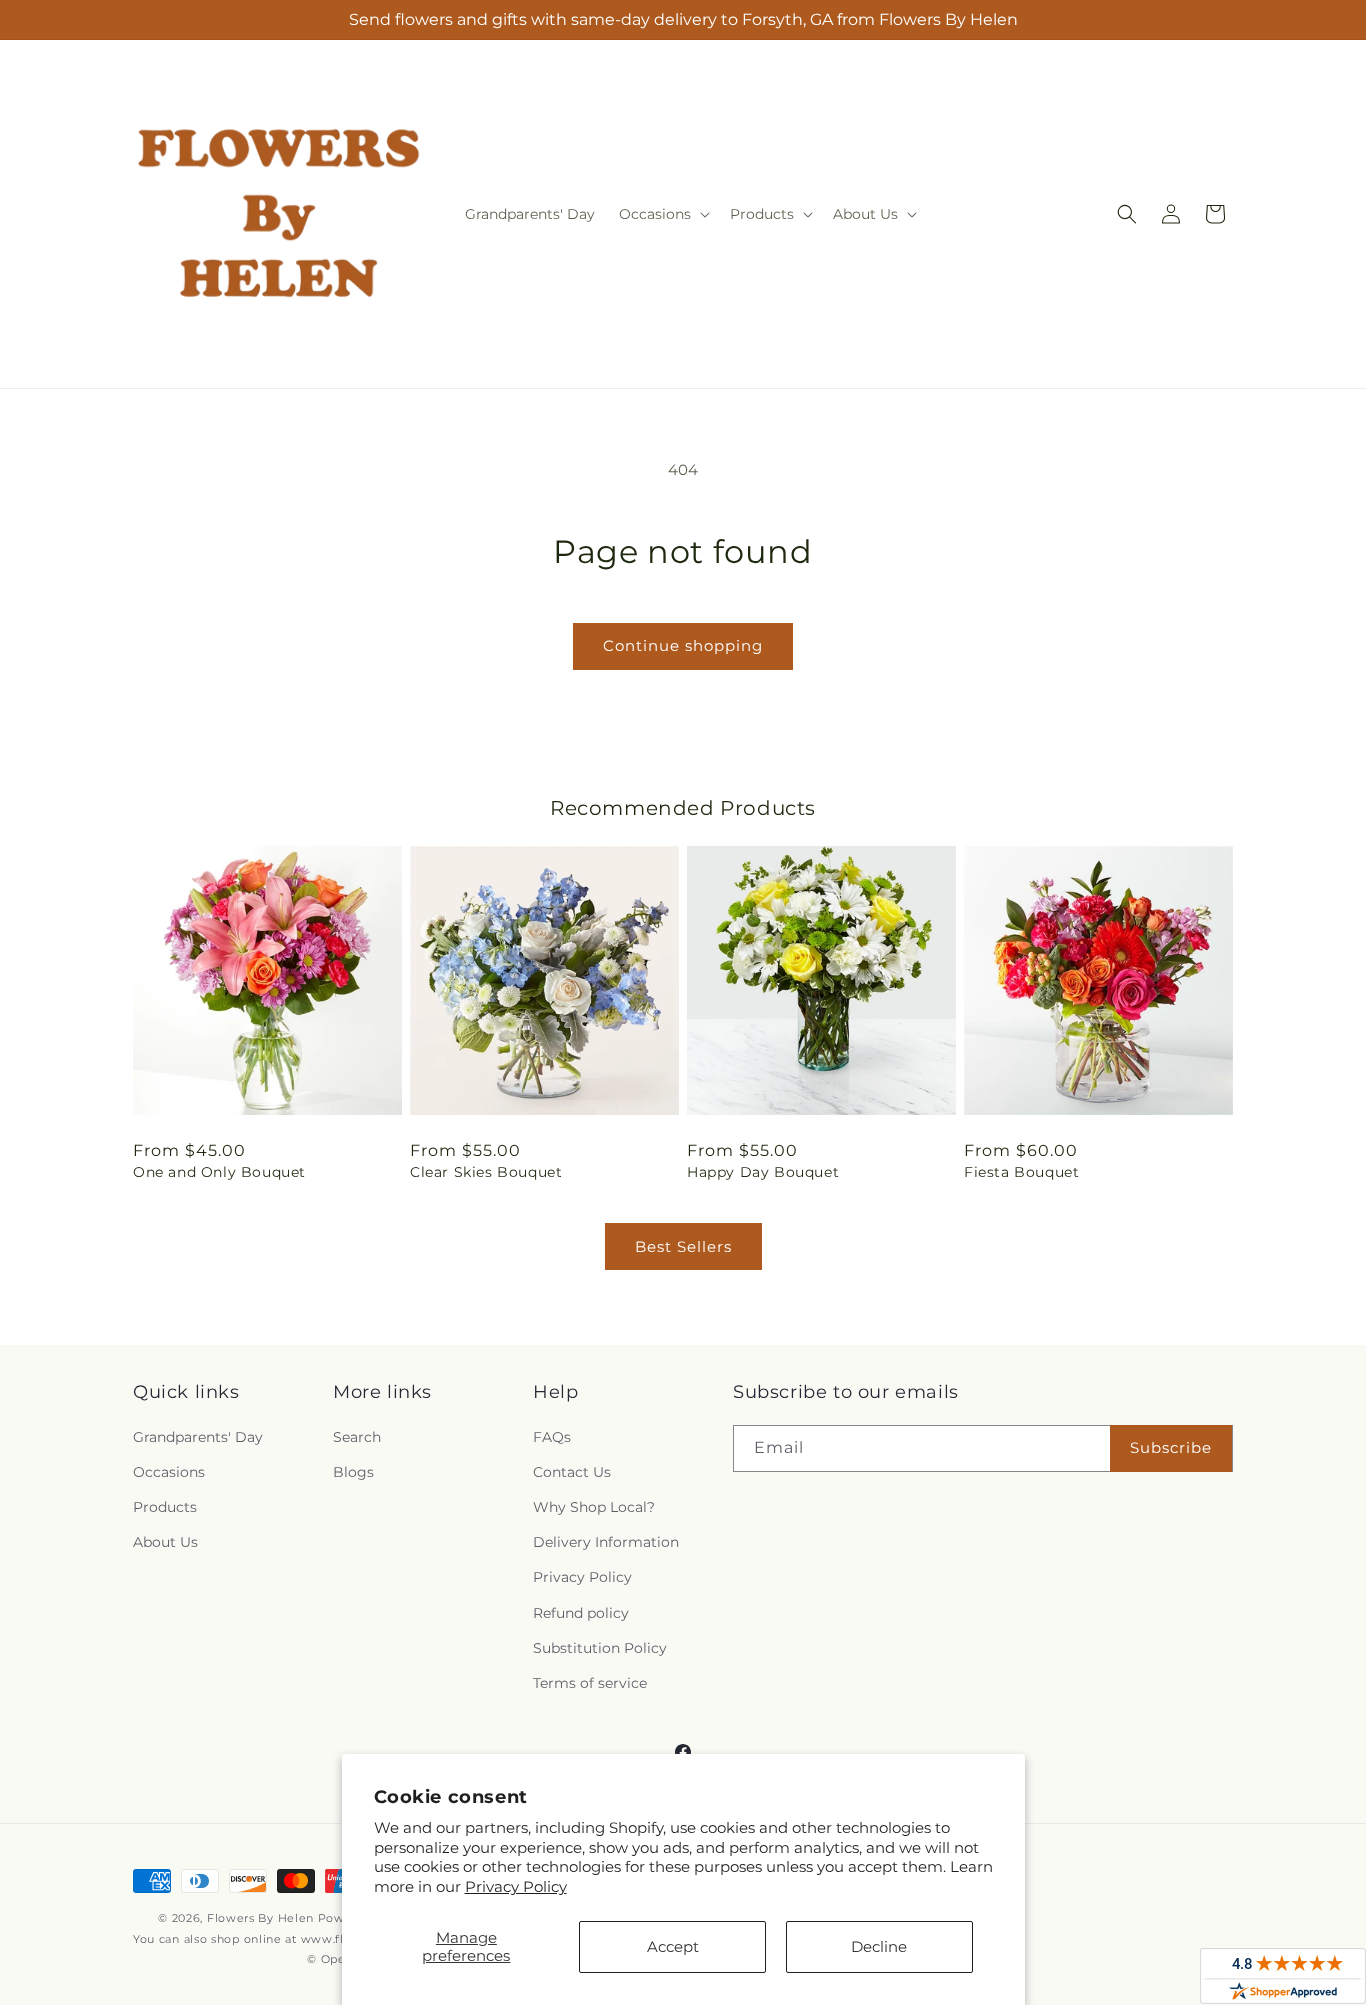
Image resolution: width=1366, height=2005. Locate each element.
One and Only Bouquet (219, 1172)
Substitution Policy (600, 1648)
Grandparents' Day (198, 1437)
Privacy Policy (516, 1886)
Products (165, 1507)
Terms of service (590, 1683)
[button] (662, 214)
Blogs (353, 1472)
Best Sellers (683, 1246)
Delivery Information (606, 1542)
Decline (879, 1946)
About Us (165, 1542)
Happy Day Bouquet (763, 1172)
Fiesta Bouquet (1021, 1172)
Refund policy (581, 1613)
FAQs (552, 1437)
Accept (673, 1946)
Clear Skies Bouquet (486, 1172)
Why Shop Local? (594, 1507)
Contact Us (572, 1472)
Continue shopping (683, 645)
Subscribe (1171, 1447)
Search (357, 1437)
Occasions (169, 1472)
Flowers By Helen (260, 1918)
